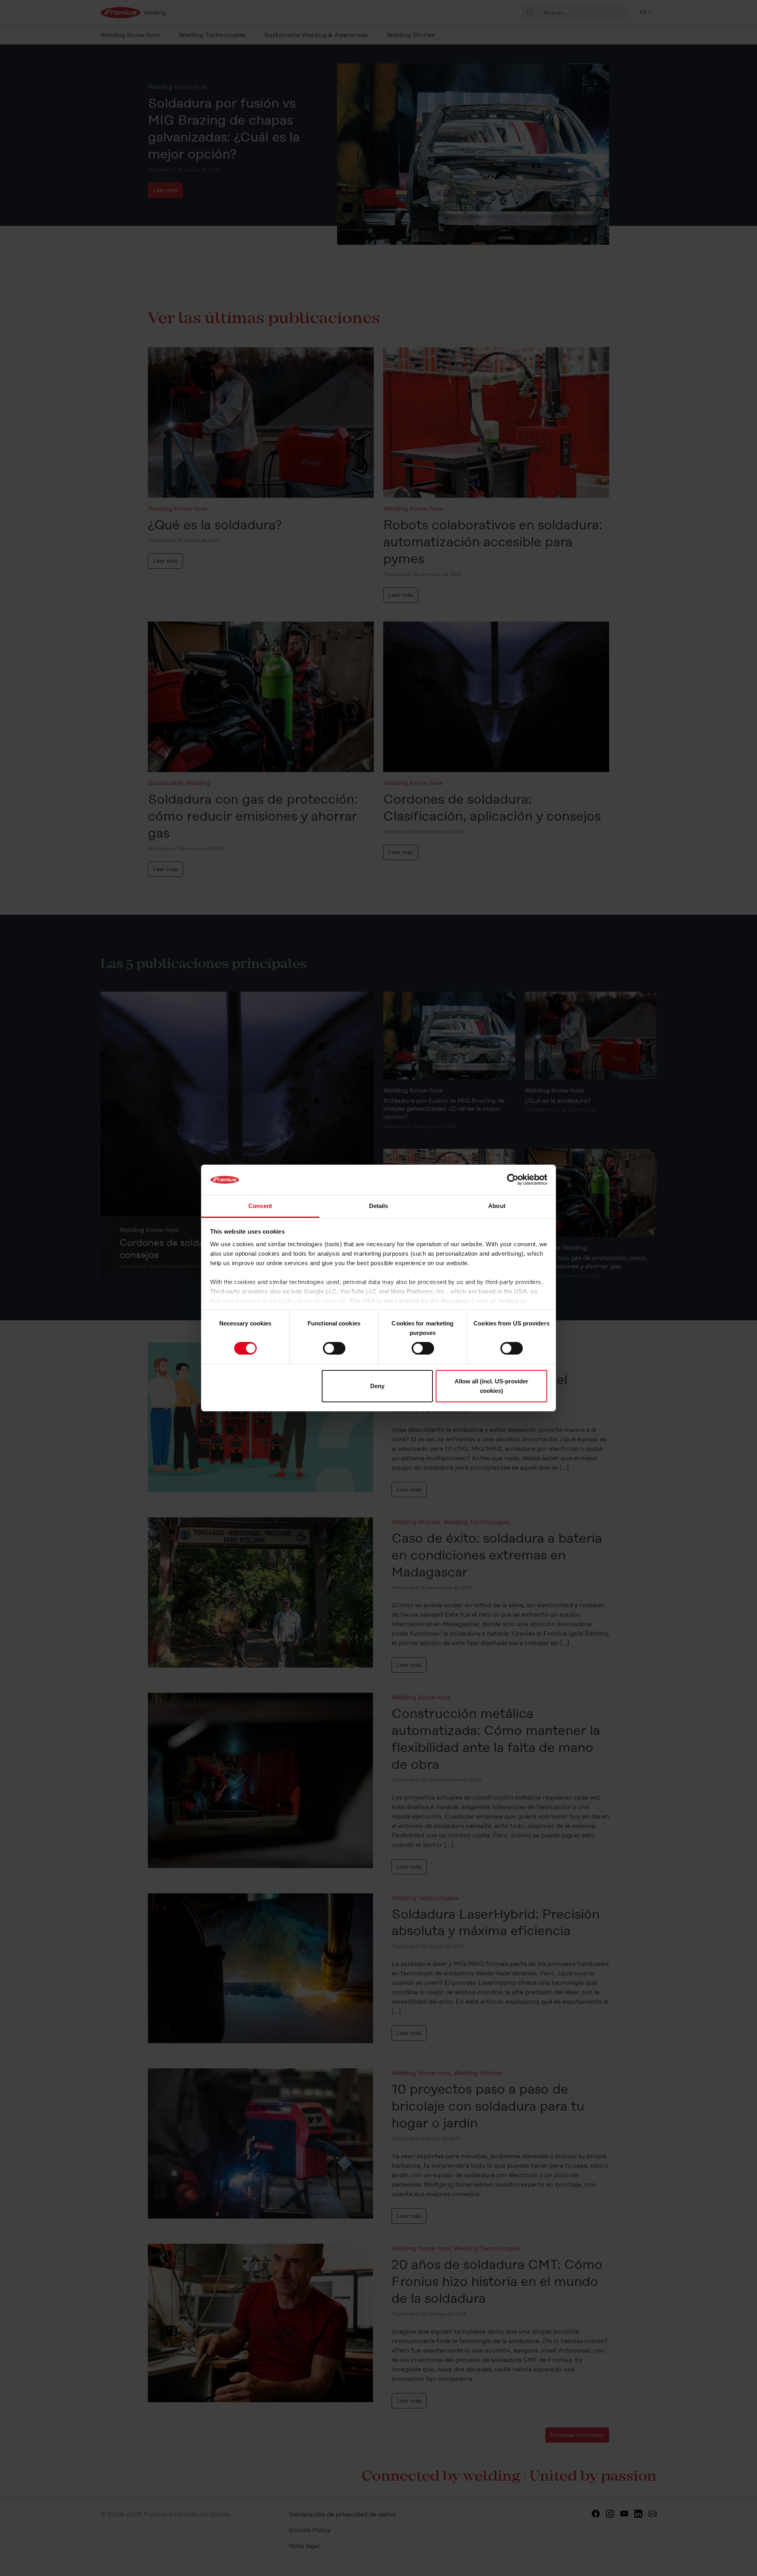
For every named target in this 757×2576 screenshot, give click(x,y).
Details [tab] (379, 1206)
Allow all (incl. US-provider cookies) (491, 1386)
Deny (377, 1386)
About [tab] (497, 1206)
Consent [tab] (260, 1206)
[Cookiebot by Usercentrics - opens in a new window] (513, 1180)
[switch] (334, 1348)
